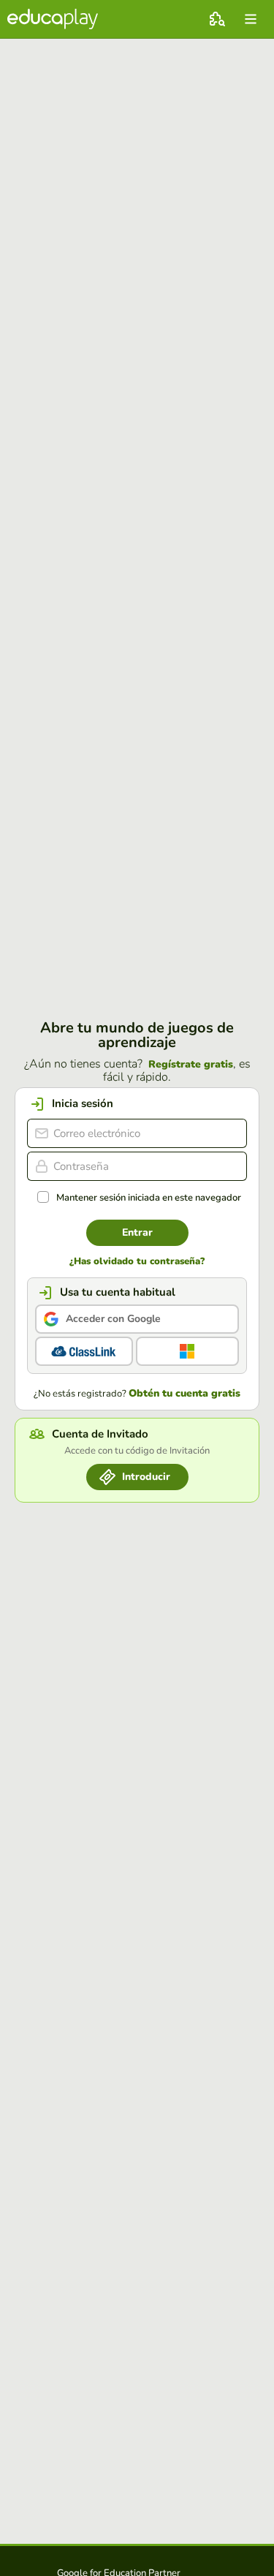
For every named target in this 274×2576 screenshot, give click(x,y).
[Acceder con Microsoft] (188, 1351)
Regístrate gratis (191, 1065)
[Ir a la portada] (53, 19)
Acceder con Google (113, 1319)
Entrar (137, 1232)
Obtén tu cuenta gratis (184, 1394)
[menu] (251, 19)
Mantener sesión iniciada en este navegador (149, 1198)
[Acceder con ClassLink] (84, 1351)
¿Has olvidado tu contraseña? (137, 1262)
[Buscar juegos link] (217, 19)
